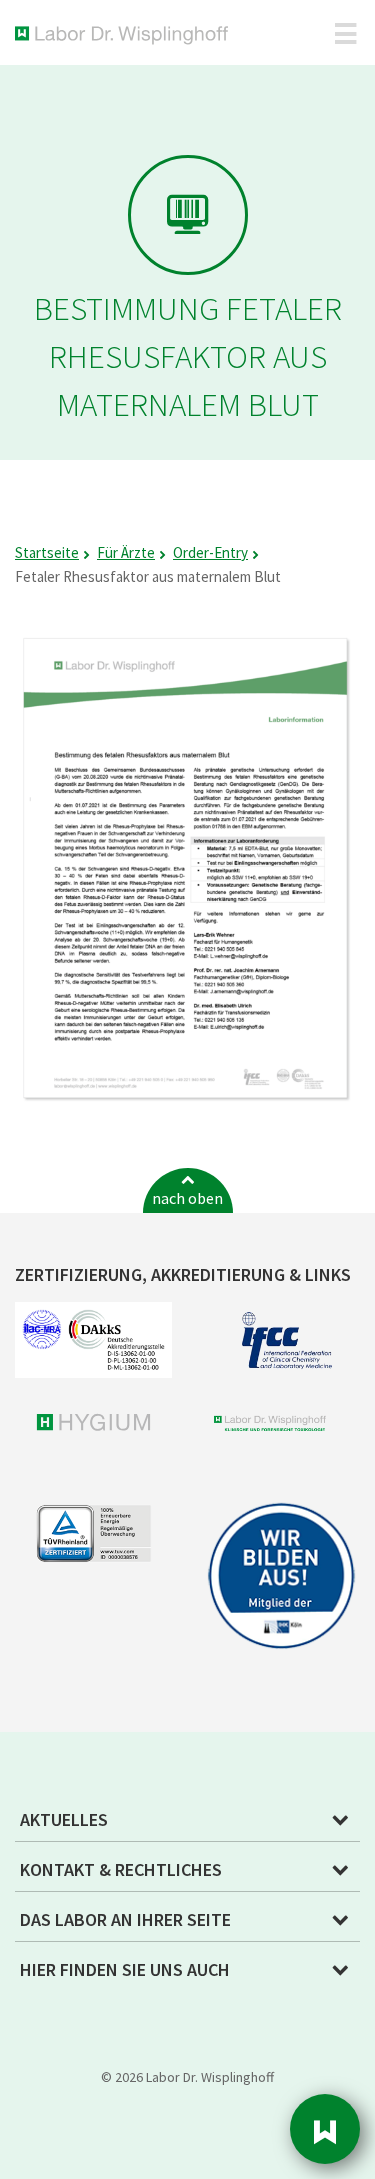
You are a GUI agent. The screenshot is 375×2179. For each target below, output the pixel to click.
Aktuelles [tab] (64, 1819)
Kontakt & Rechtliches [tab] (121, 1869)
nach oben (187, 1198)
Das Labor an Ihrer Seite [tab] (125, 1919)
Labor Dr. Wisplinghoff (125, 35)
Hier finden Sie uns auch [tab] (125, 1969)
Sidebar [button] (325, 2129)
